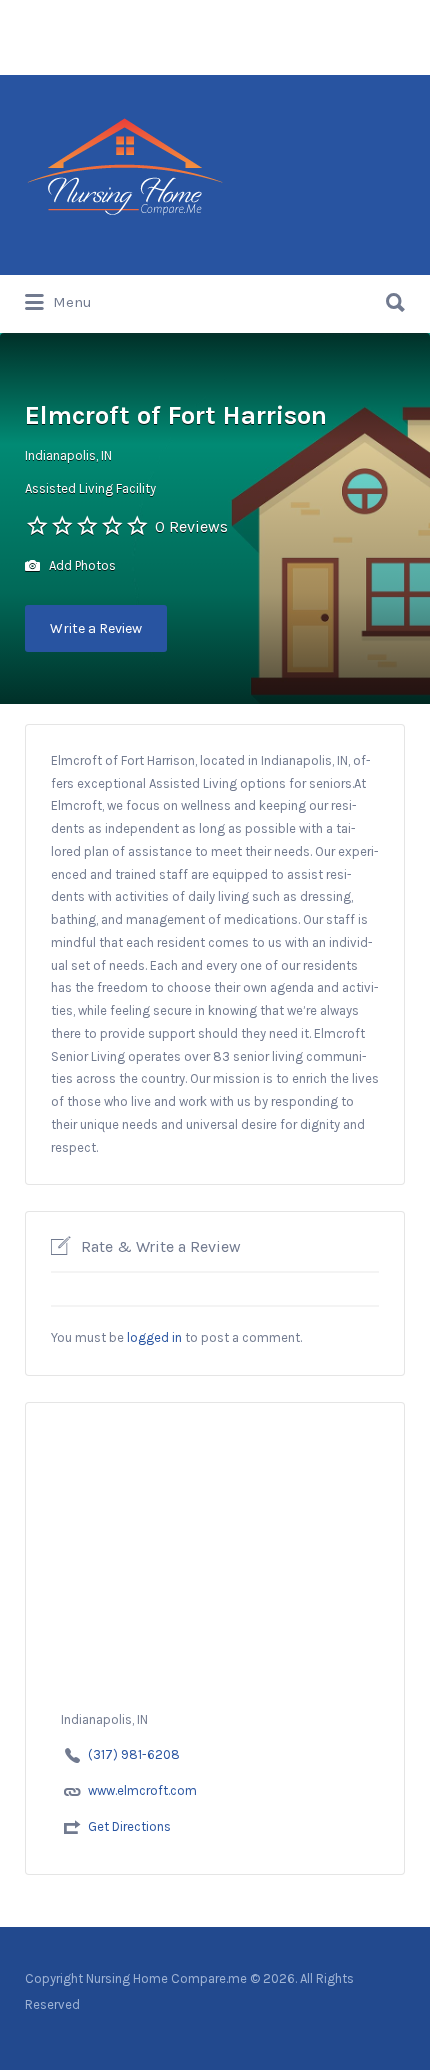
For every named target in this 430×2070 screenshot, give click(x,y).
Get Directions (129, 1826)
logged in (154, 1337)
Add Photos (81, 565)
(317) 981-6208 (134, 1754)
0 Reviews (191, 526)
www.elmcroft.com (142, 1790)
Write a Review (96, 628)
